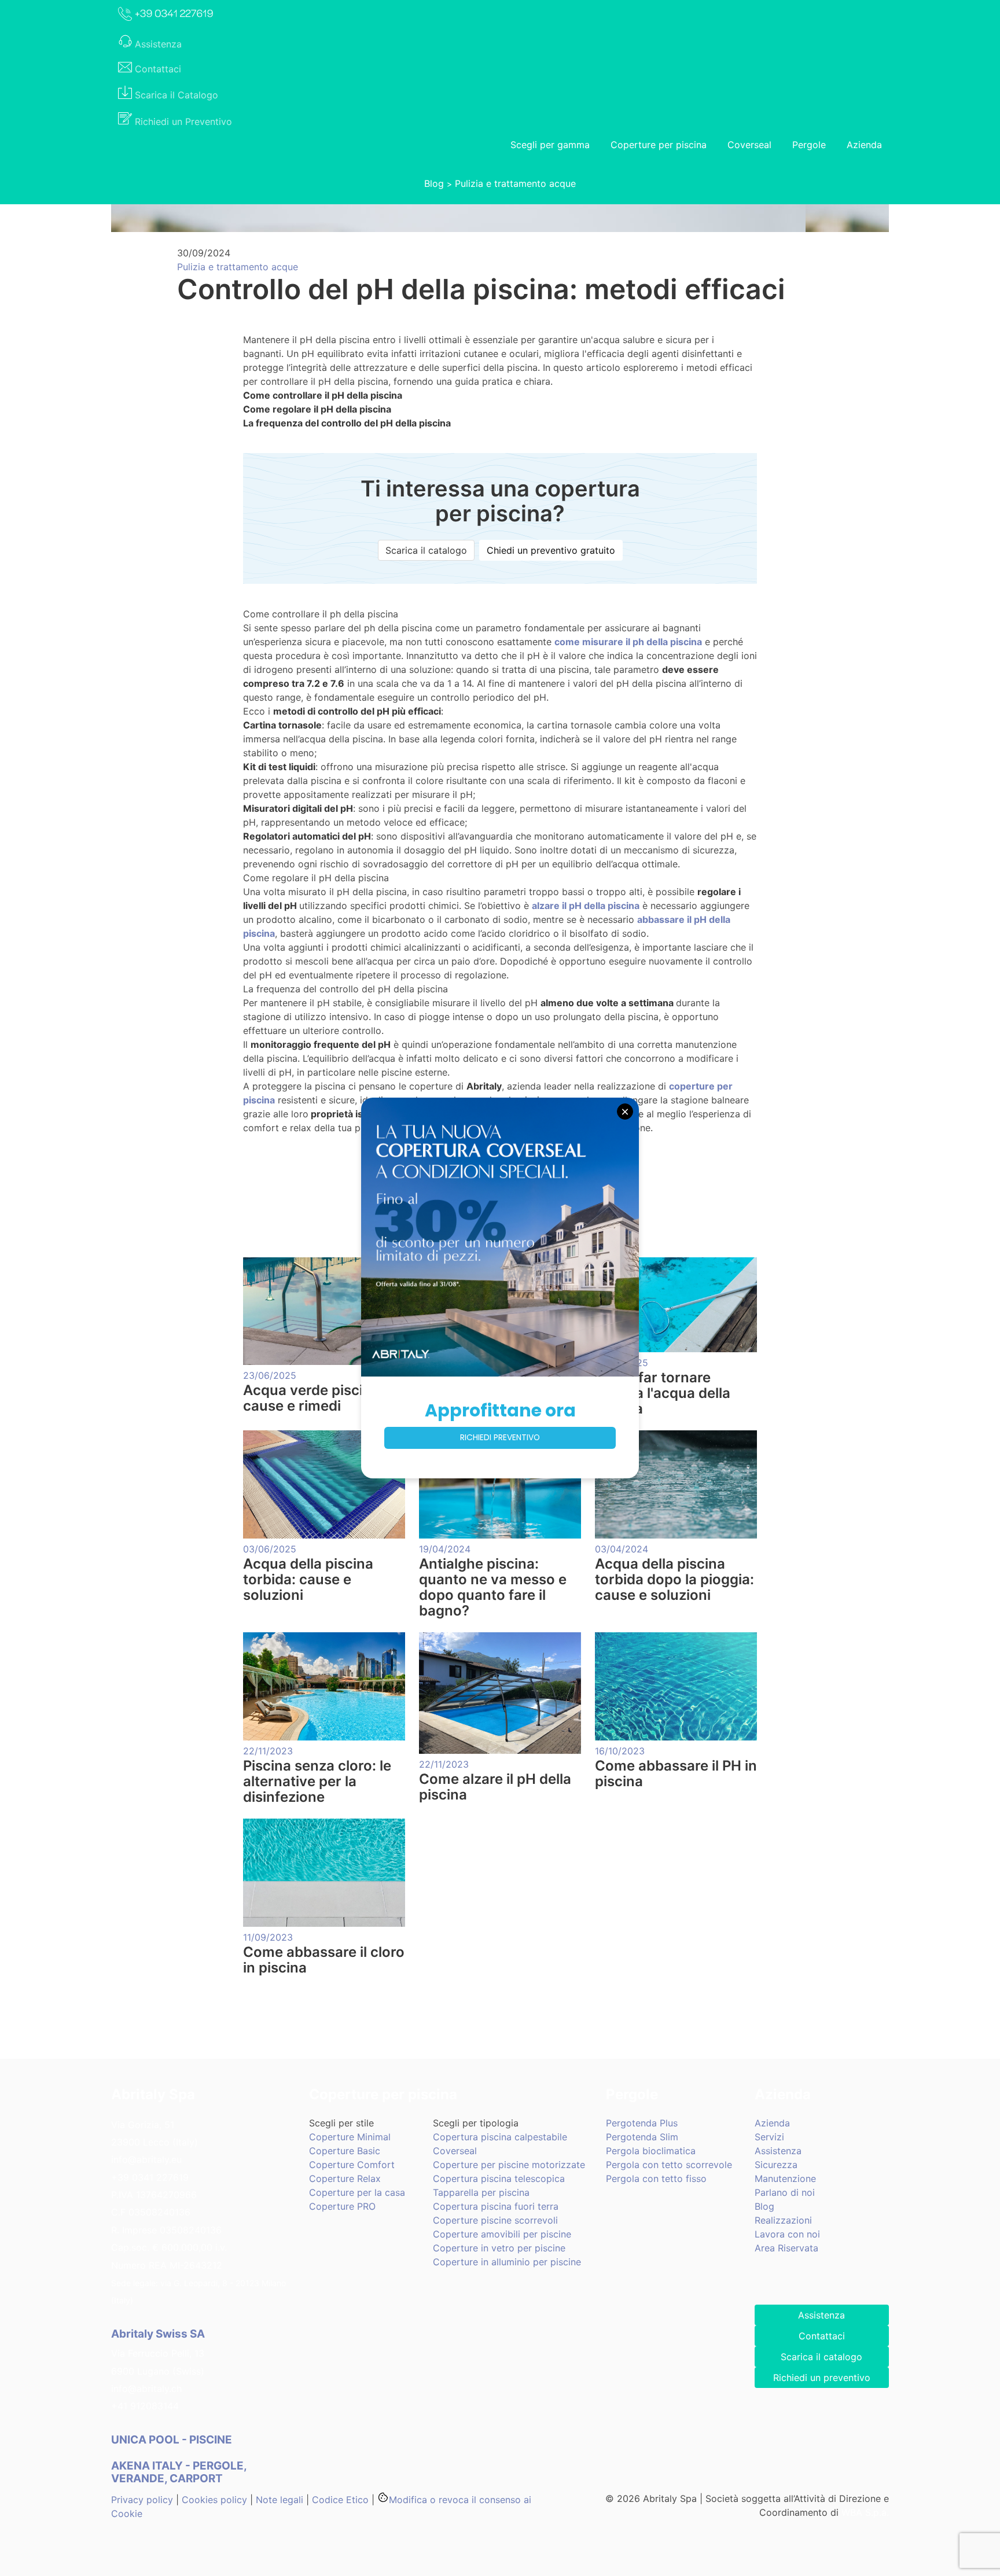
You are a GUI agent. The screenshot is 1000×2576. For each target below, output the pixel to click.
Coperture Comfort (352, 2165)
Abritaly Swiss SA (158, 2334)
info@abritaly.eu (146, 2159)
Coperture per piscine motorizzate (509, 2165)
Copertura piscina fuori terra (496, 2206)
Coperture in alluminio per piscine (507, 2262)
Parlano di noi (785, 2192)
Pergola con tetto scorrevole (669, 2165)
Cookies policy (214, 2500)
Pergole (809, 145)
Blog (434, 183)
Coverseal (749, 145)
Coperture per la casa (357, 2192)
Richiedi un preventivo (822, 2378)
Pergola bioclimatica (651, 2151)
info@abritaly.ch (146, 2389)
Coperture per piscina (659, 145)
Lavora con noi (787, 2234)
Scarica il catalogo (426, 550)
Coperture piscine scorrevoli (495, 2220)
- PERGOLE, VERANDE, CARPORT (179, 2472)
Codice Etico (340, 2500)
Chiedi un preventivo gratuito (551, 550)
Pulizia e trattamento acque (515, 183)
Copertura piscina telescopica (499, 2178)
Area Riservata (786, 2248)
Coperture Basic (345, 2151)
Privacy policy (142, 2500)
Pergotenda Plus (642, 2123)
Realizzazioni (783, 2220)
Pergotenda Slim (642, 2137)
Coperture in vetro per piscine (499, 2248)
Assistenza (778, 2151)
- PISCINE (173, 2440)
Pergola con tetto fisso (656, 2178)
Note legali (280, 2500)
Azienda (864, 145)
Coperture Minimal (350, 2137)
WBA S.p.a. (865, 2512)
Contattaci (822, 2336)
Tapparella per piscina (481, 2192)
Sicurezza (776, 2165)
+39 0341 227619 (150, 2177)
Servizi (769, 2137)
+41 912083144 (145, 2406)
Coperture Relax (345, 2178)
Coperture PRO (342, 2206)
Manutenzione (785, 2178)
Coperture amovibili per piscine (502, 2234)
